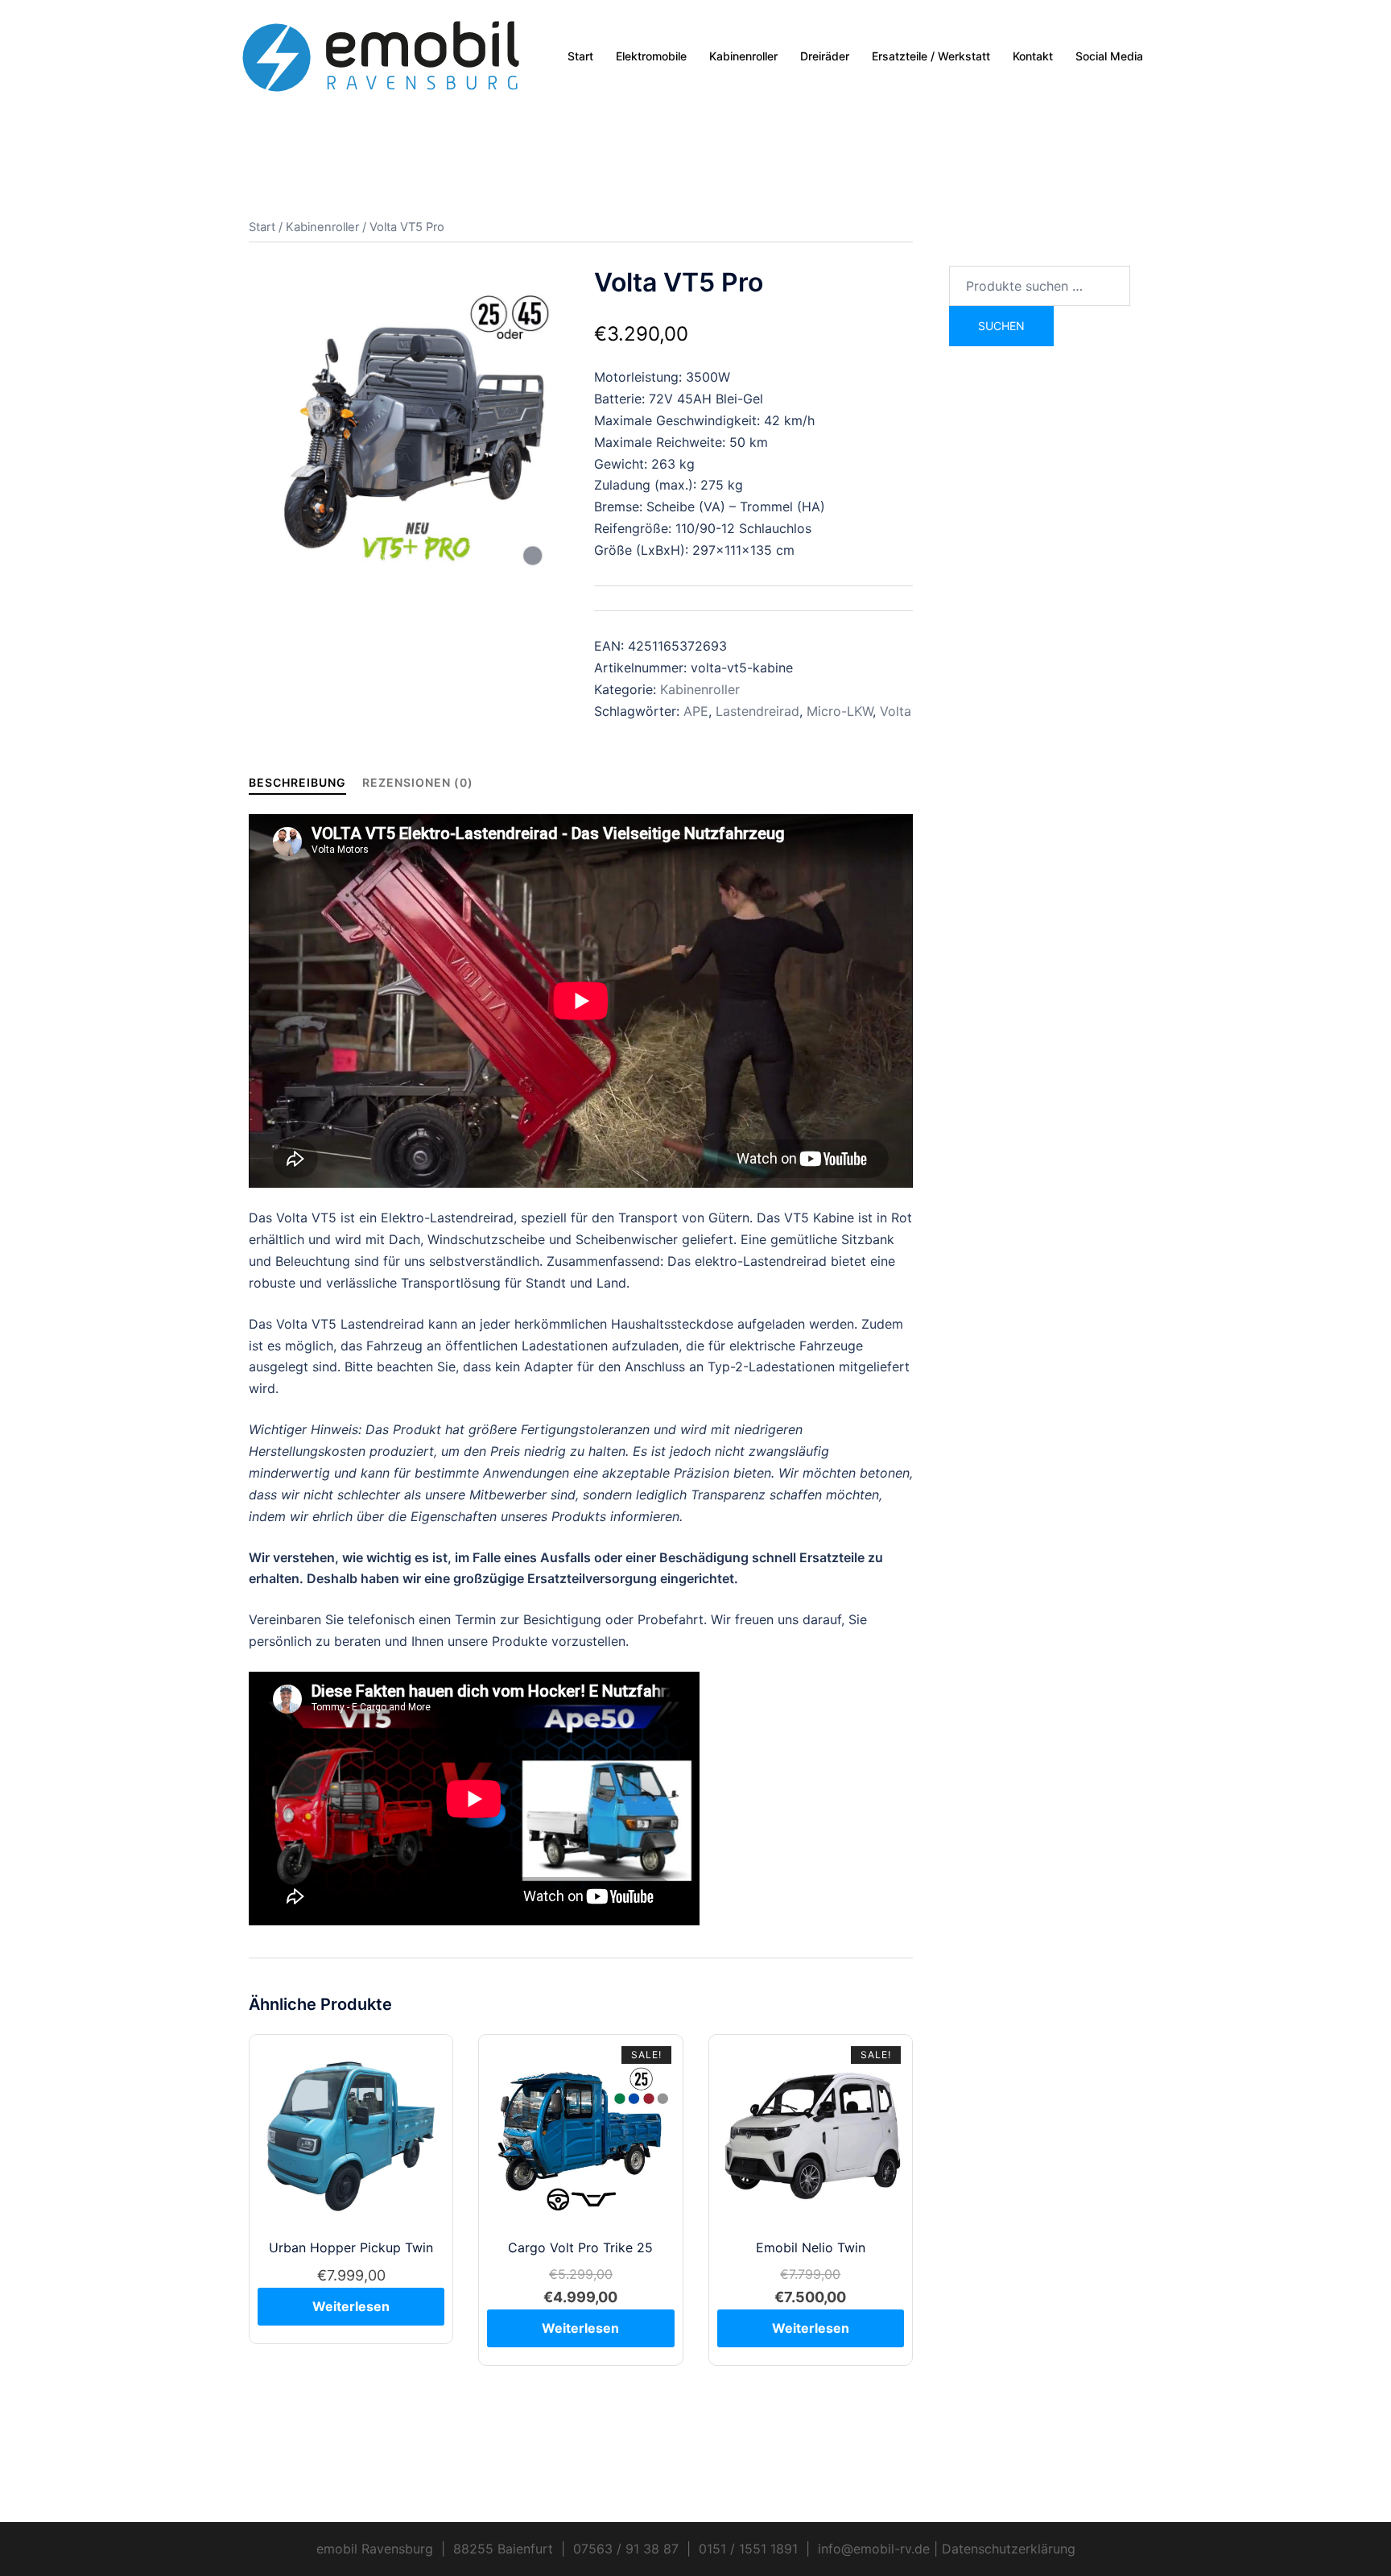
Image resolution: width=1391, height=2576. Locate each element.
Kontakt (1033, 56)
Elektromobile (651, 56)
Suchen (1001, 326)
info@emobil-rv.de (874, 2549)
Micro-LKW (840, 711)
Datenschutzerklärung (1009, 2549)
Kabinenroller (743, 56)
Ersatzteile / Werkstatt (931, 56)
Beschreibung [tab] (297, 782)
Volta (896, 711)
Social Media (1109, 56)
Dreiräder (825, 56)
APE (696, 711)
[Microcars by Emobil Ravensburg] (382, 55)
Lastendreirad (757, 711)
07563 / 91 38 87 (626, 2549)
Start (580, 56)
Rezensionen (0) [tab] (418, 782)
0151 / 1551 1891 (748, 2549)
